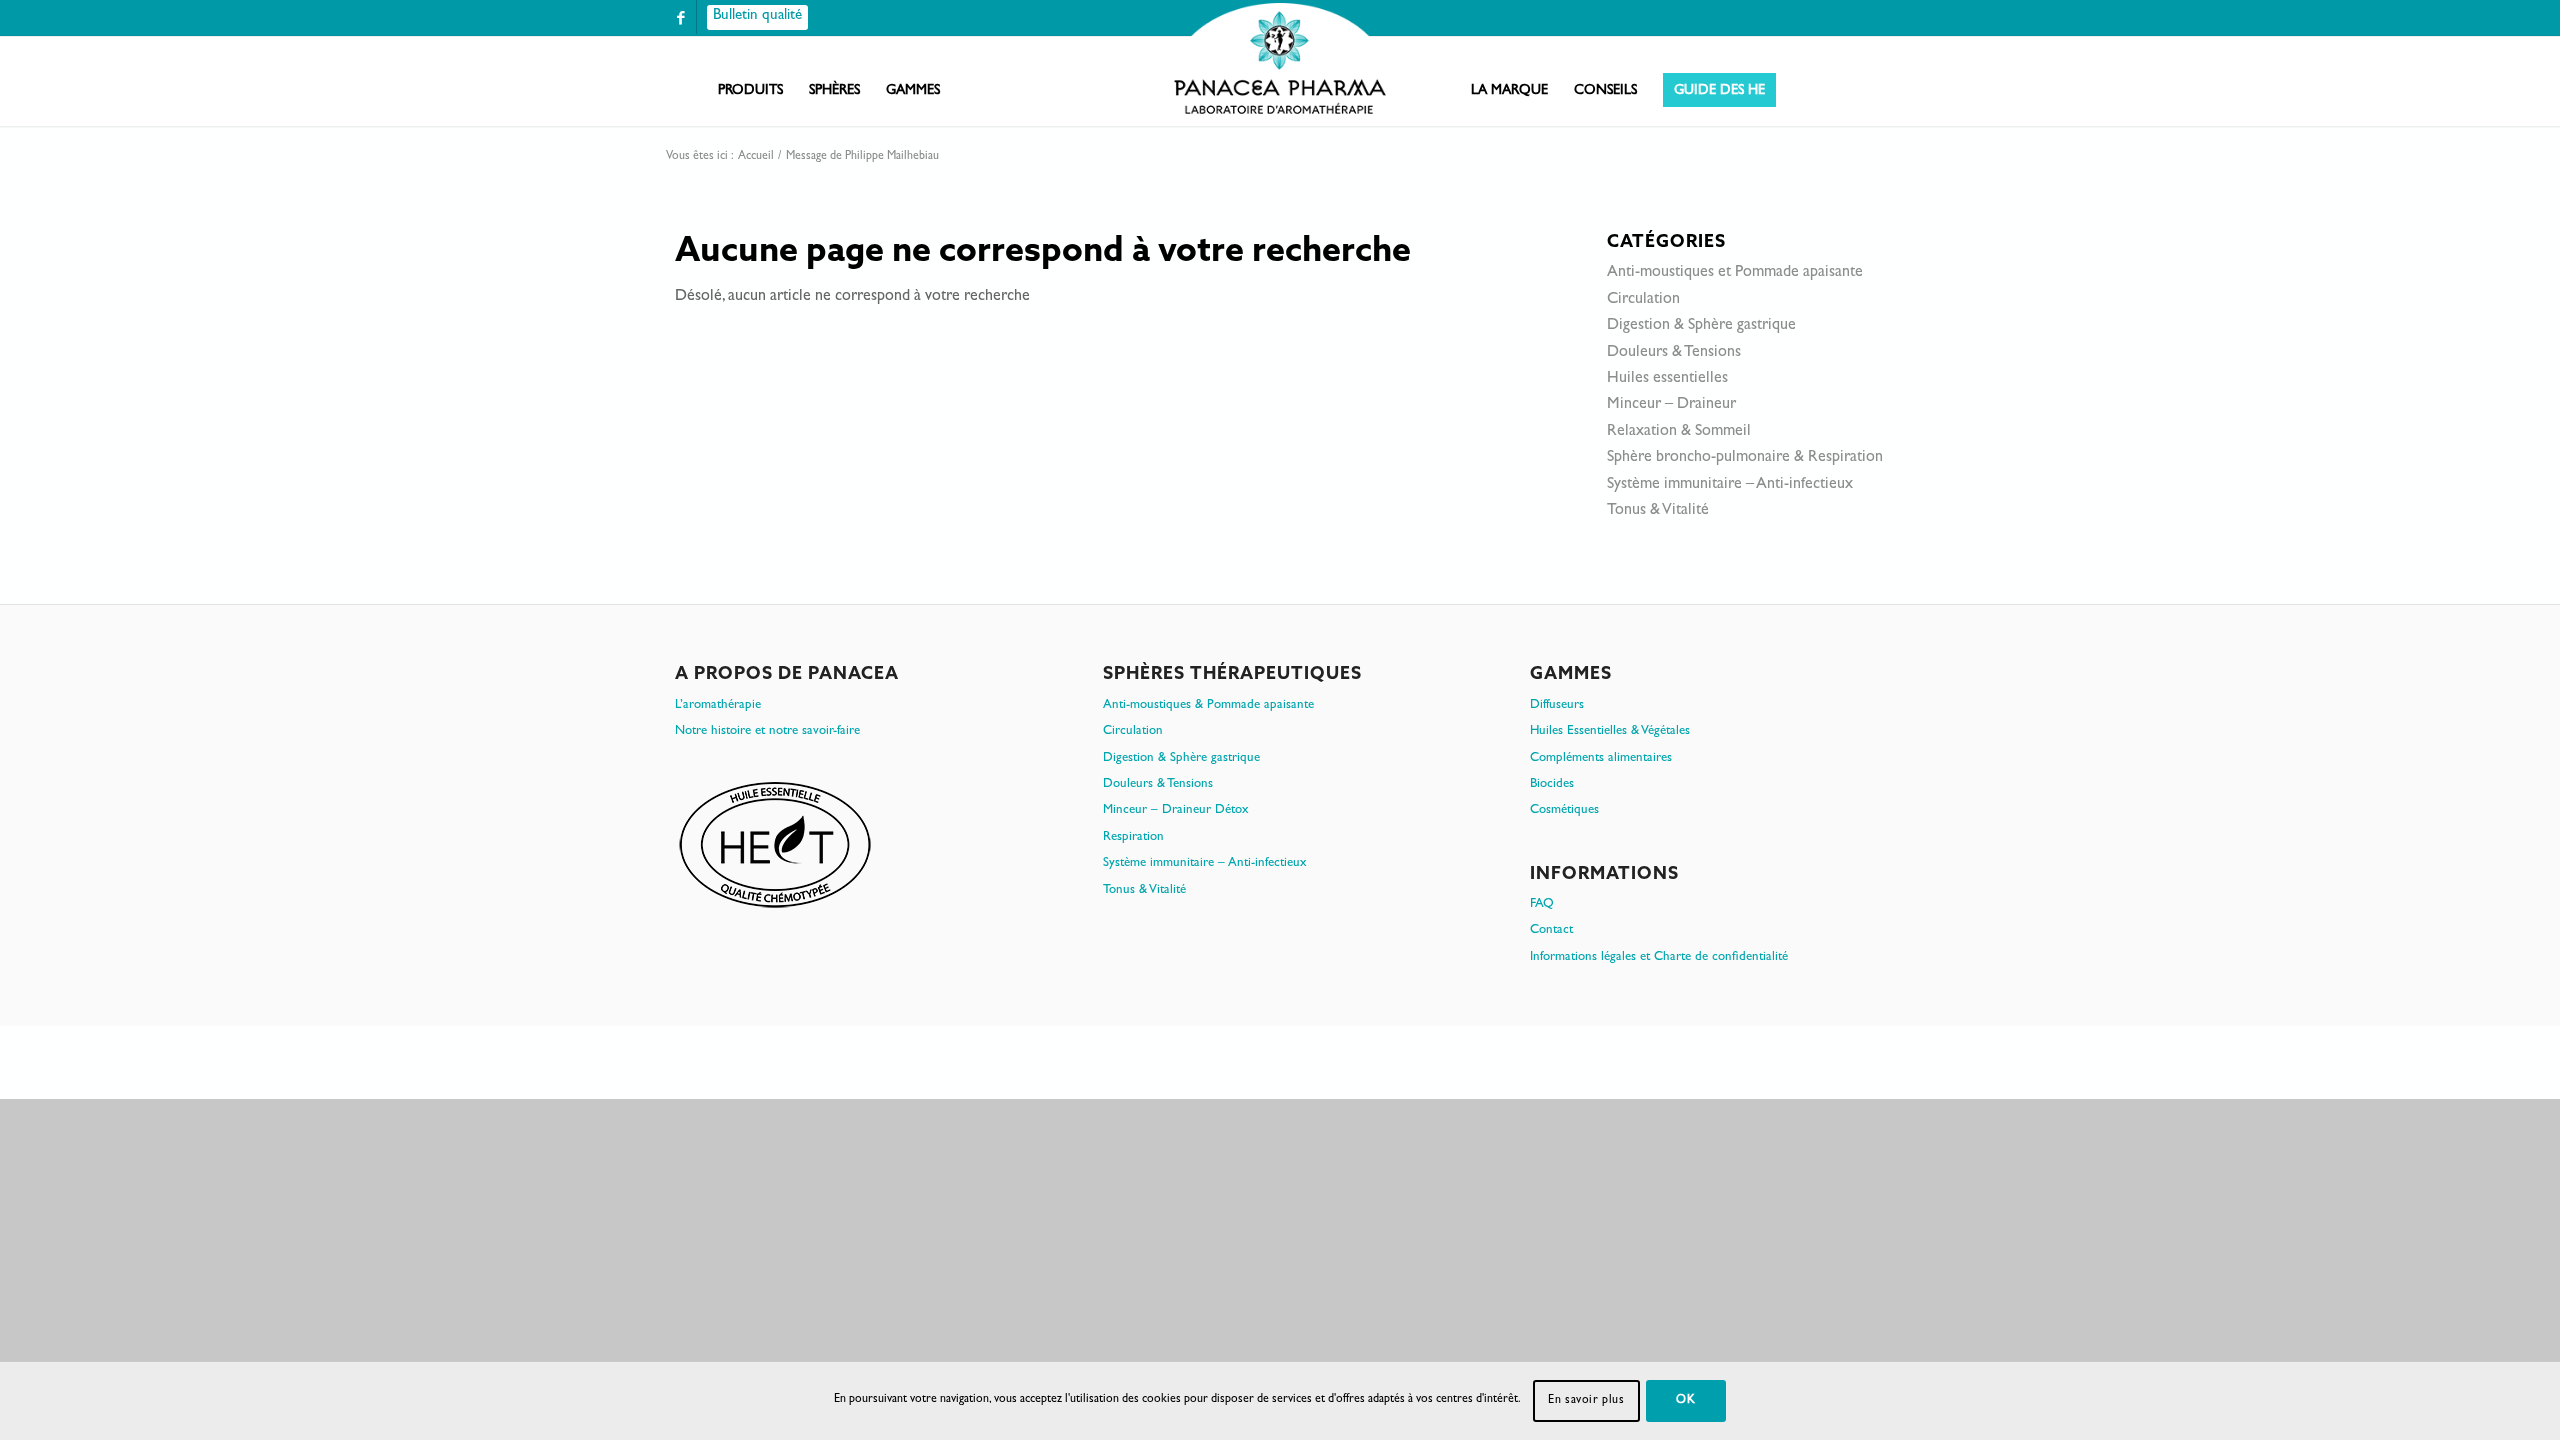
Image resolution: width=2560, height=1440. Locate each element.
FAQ (1542, 904)
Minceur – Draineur (1671, 405)
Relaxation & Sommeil (1679, 432)
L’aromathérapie (718, 705)
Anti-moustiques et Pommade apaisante (1735, 273)
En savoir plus (1586, 1401)
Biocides (1552, 784)
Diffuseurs (1557, 705)
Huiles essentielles (1667, 379)
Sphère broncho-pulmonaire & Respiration (1745, 458)
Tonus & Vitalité (1658, 511)
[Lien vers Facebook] (681, 17)
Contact (1551, 930)
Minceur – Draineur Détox (1176, 810)
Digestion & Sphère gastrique (1701, 326)
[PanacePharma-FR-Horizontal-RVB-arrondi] (1280, 60)
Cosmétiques (1564, 810)
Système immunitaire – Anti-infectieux (1730, 485)
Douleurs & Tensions (1674, 353)
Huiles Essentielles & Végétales (1610, 731)
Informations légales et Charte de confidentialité (1659, 957)
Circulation (1643, 300)
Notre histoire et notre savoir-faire (767, 731)
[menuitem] (750, 91)
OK (1685, 1401)
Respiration (1133, 837)
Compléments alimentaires (1601, 758)
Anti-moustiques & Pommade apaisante (1208, 705)
